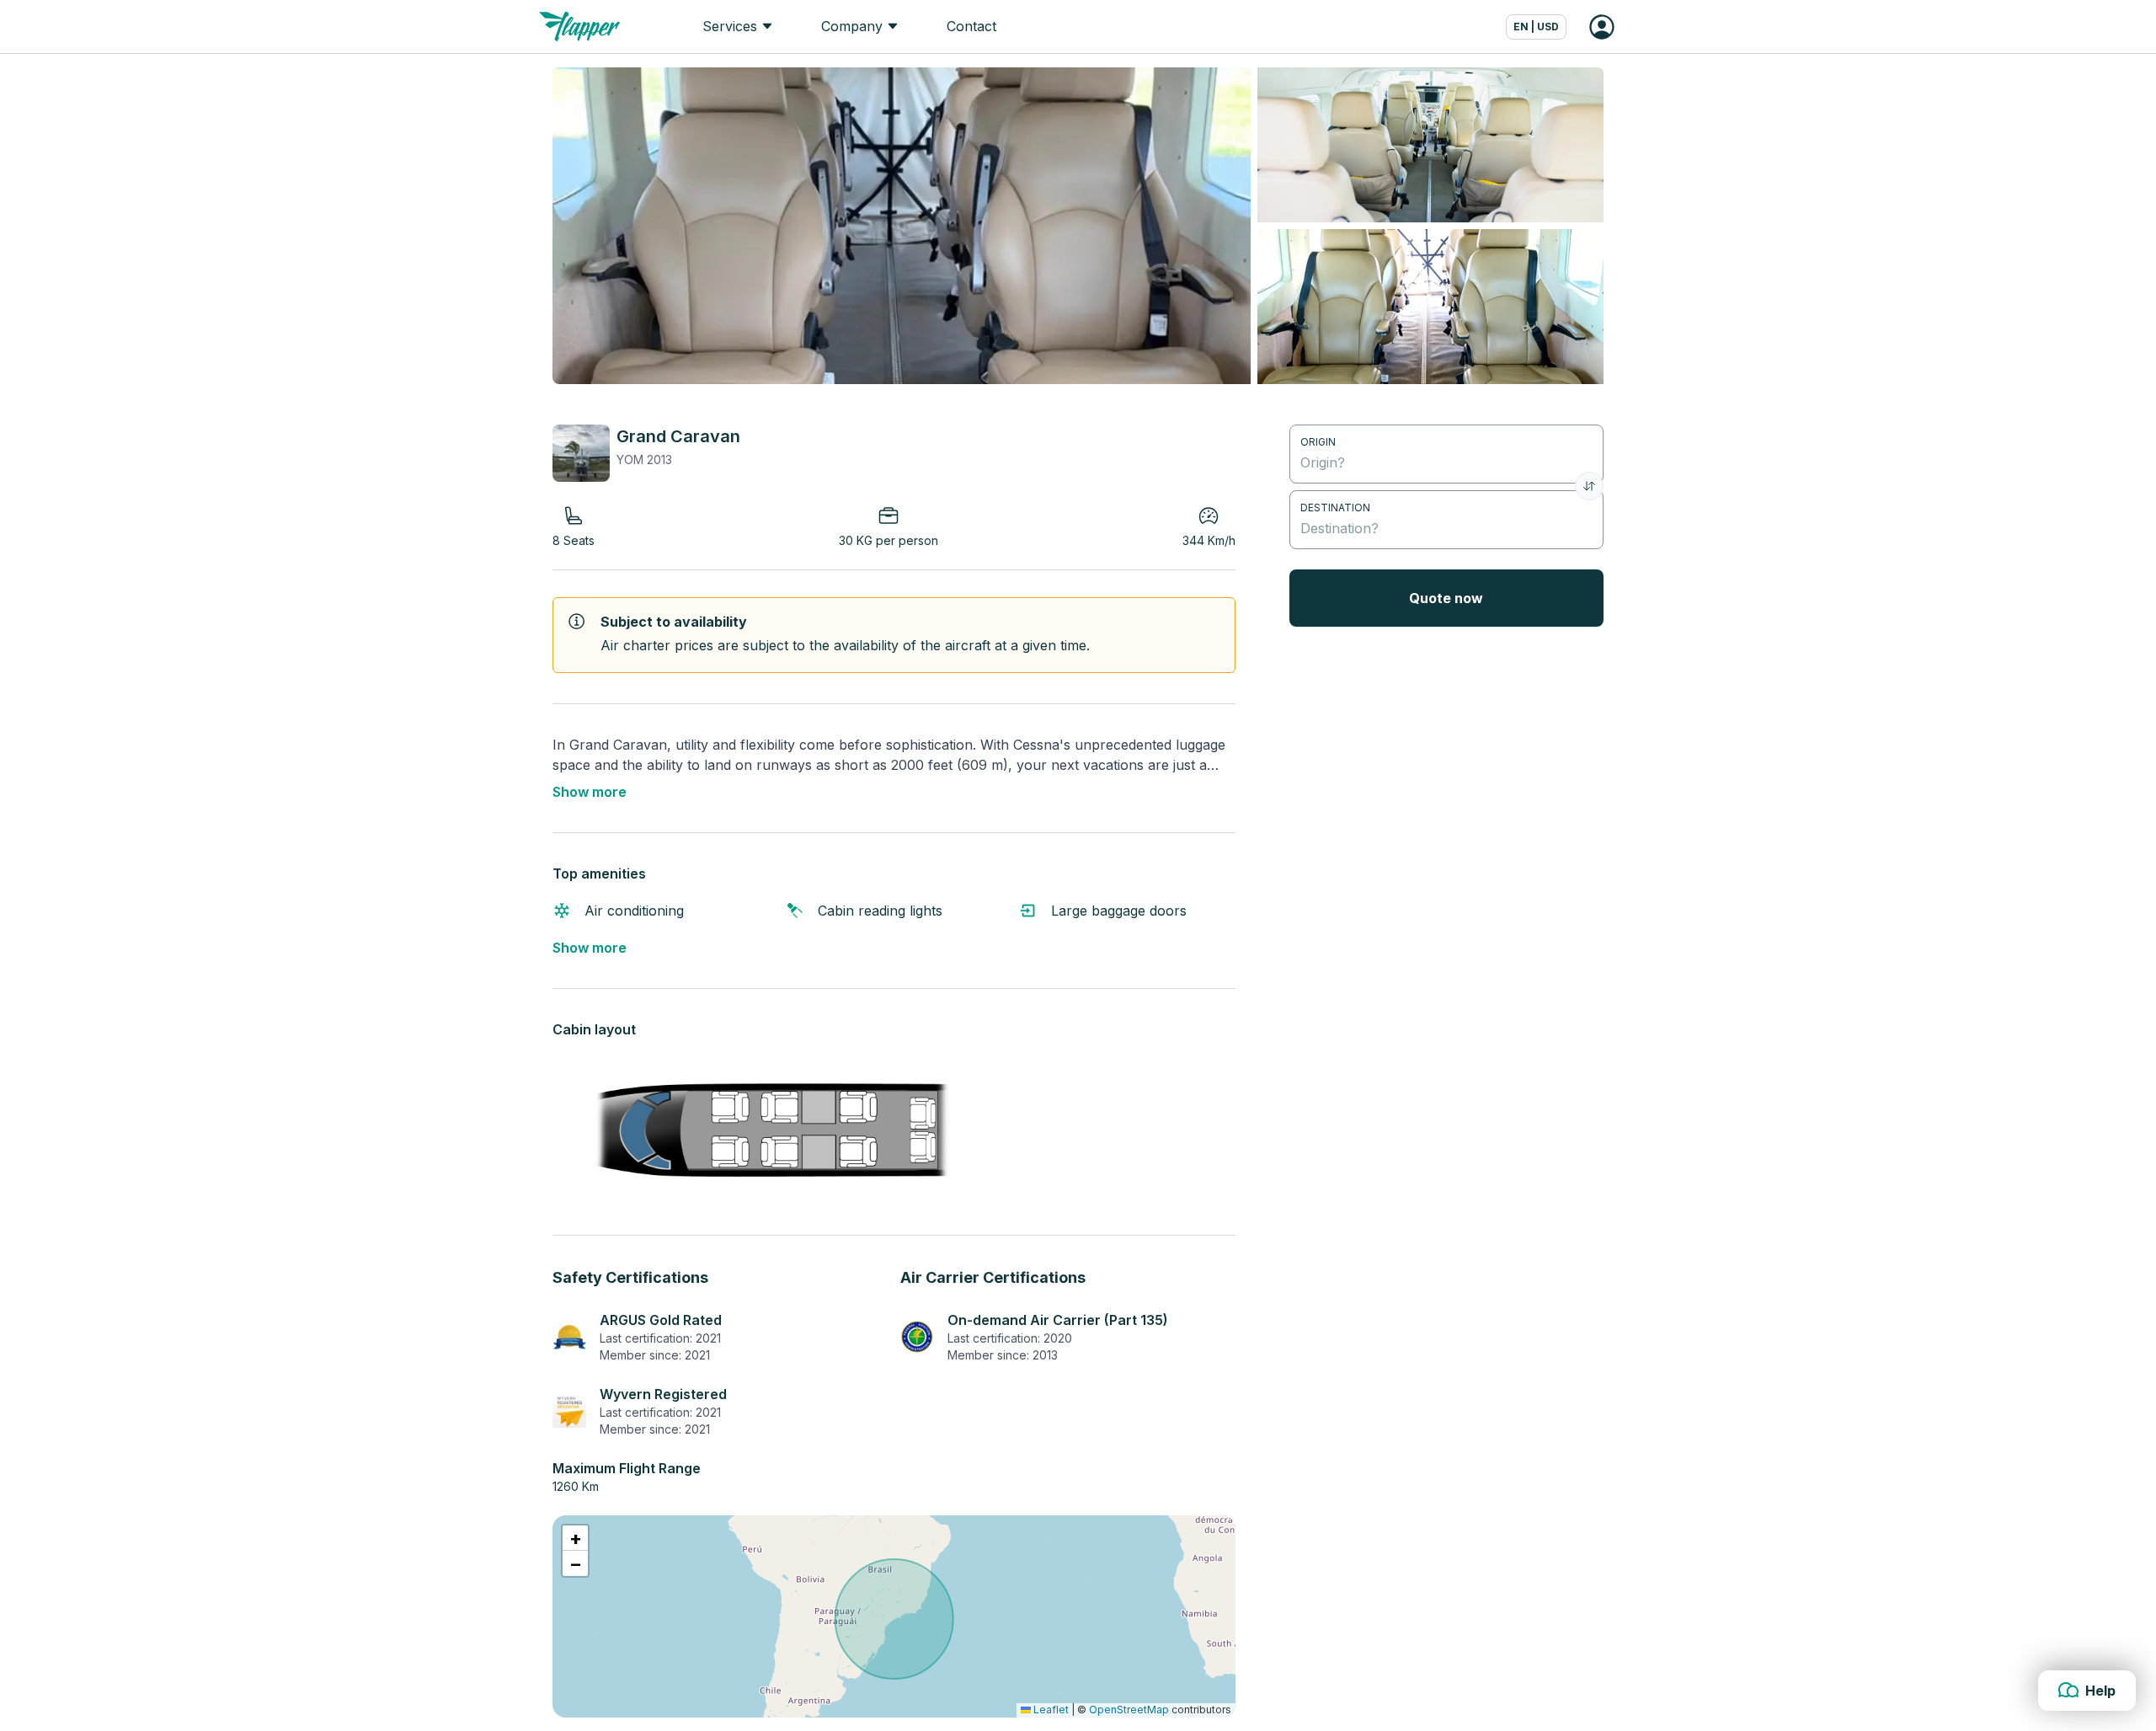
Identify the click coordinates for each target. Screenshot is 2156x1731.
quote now (1446, 598)
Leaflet (1050, 1710)
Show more (590, 792)
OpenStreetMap (1129, 1710)
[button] (575, 1538)
